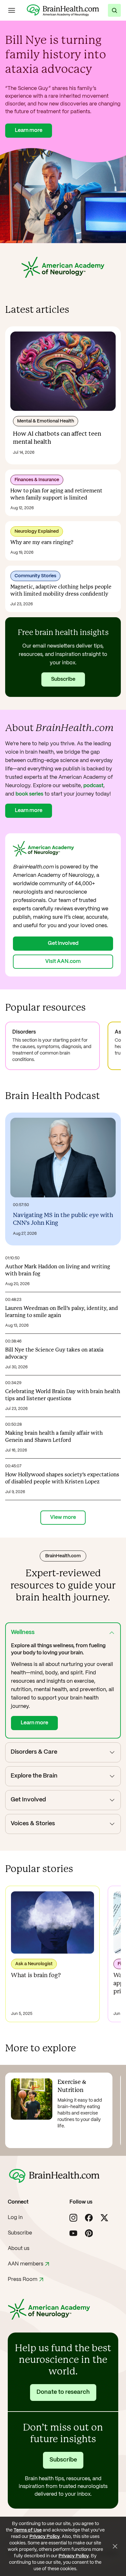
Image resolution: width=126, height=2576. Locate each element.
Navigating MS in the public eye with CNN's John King (63, 1219)
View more (63, 1517)
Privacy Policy (45, 2537)
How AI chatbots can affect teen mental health (57, 438)
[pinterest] (89, 2233)
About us (19, 2249)
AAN (26, 2264)
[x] (104, 2218)
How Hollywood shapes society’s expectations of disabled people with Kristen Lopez (62, 1478)
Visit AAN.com (63, 961)
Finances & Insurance (37, 480)
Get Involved (28, 1800)
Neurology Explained (37, 531)
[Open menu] (12, 10)
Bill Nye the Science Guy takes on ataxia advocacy (54, 1354)
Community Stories (35, 576)
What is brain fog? (36, 1976)
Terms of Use (28, 2530)
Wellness (23, 1633)
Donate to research (63, 2392)
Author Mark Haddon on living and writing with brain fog (58, 1270)
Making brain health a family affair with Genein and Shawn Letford (54, 1437)
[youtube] (73, 2233)
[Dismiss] (115, 2546)
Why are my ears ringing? (42, 543)
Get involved (63, 943)
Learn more (29, 130)
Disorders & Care (34, 1752)
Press (23, 2279)
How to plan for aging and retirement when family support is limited (56, 495)
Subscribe (63, 679)
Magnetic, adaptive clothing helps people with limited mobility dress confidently (61, 591)
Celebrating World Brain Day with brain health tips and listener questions (63, 1395)
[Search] (114, 10)
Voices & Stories (33, 1824)
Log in (15, 2218)
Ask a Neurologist (34, 1964)
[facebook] (89, 2218)
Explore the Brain (34, 1776)
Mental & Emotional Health (46, 421)
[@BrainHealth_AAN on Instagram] (73, 2218)
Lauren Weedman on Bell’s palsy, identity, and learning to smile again (62, 1312)
